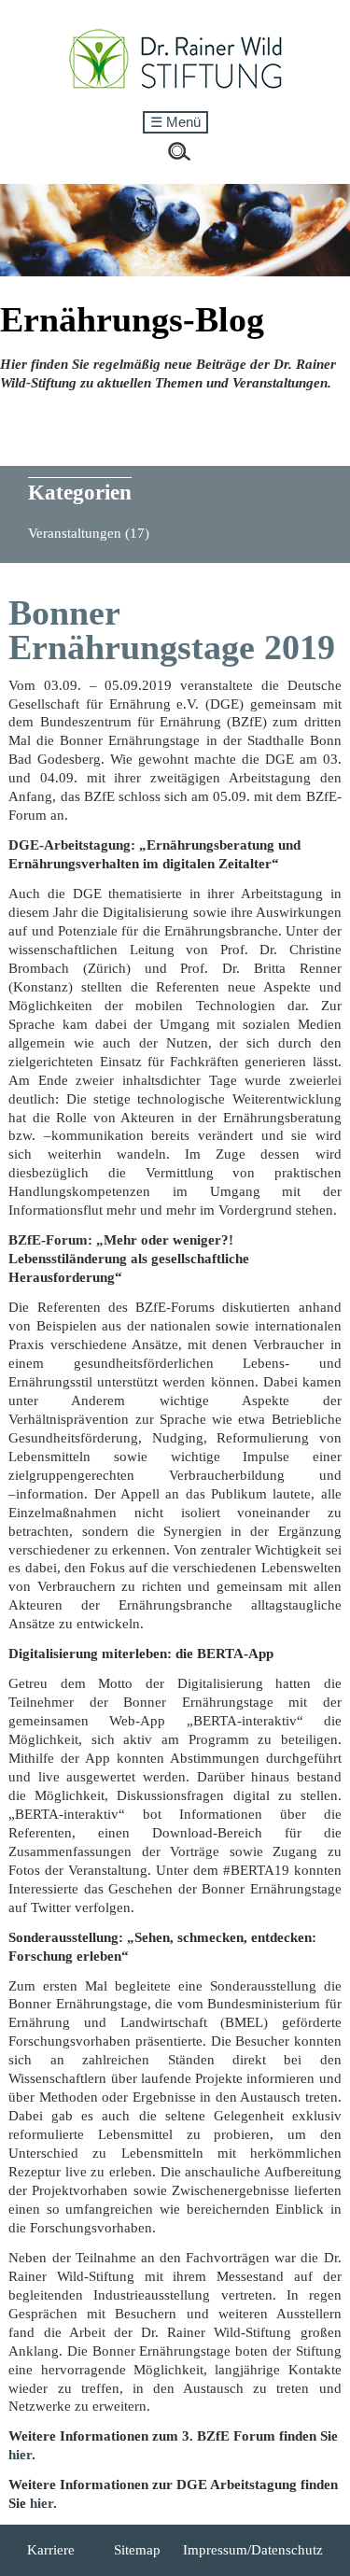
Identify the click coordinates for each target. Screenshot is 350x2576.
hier (20, 2455)
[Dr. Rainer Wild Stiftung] (175, 85)
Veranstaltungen (89, 533)
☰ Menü (175, 122)
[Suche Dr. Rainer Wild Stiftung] (179, 156)
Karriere (51, 2550)
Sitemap (137, 2550)
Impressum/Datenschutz (253, 2550)
